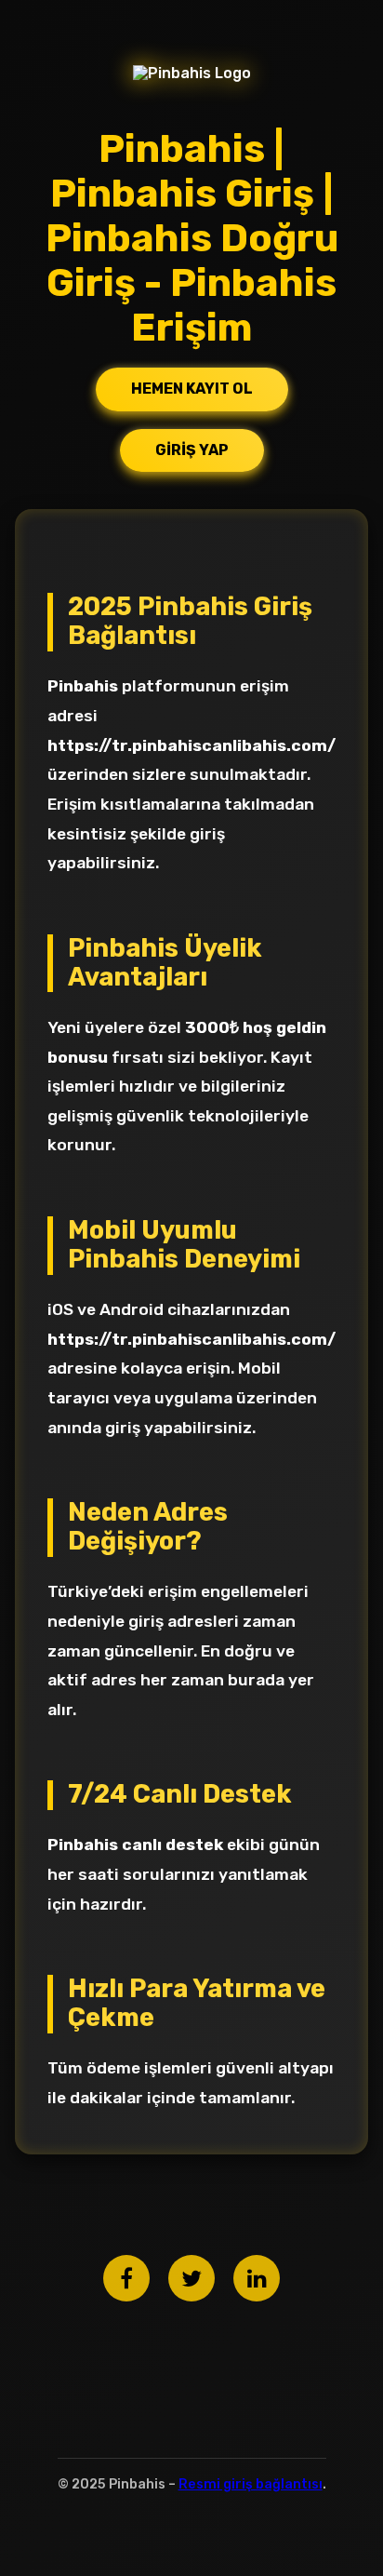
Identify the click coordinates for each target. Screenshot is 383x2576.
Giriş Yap (192, 450)
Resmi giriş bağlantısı (251, 2484)
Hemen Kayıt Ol (192, 389)
